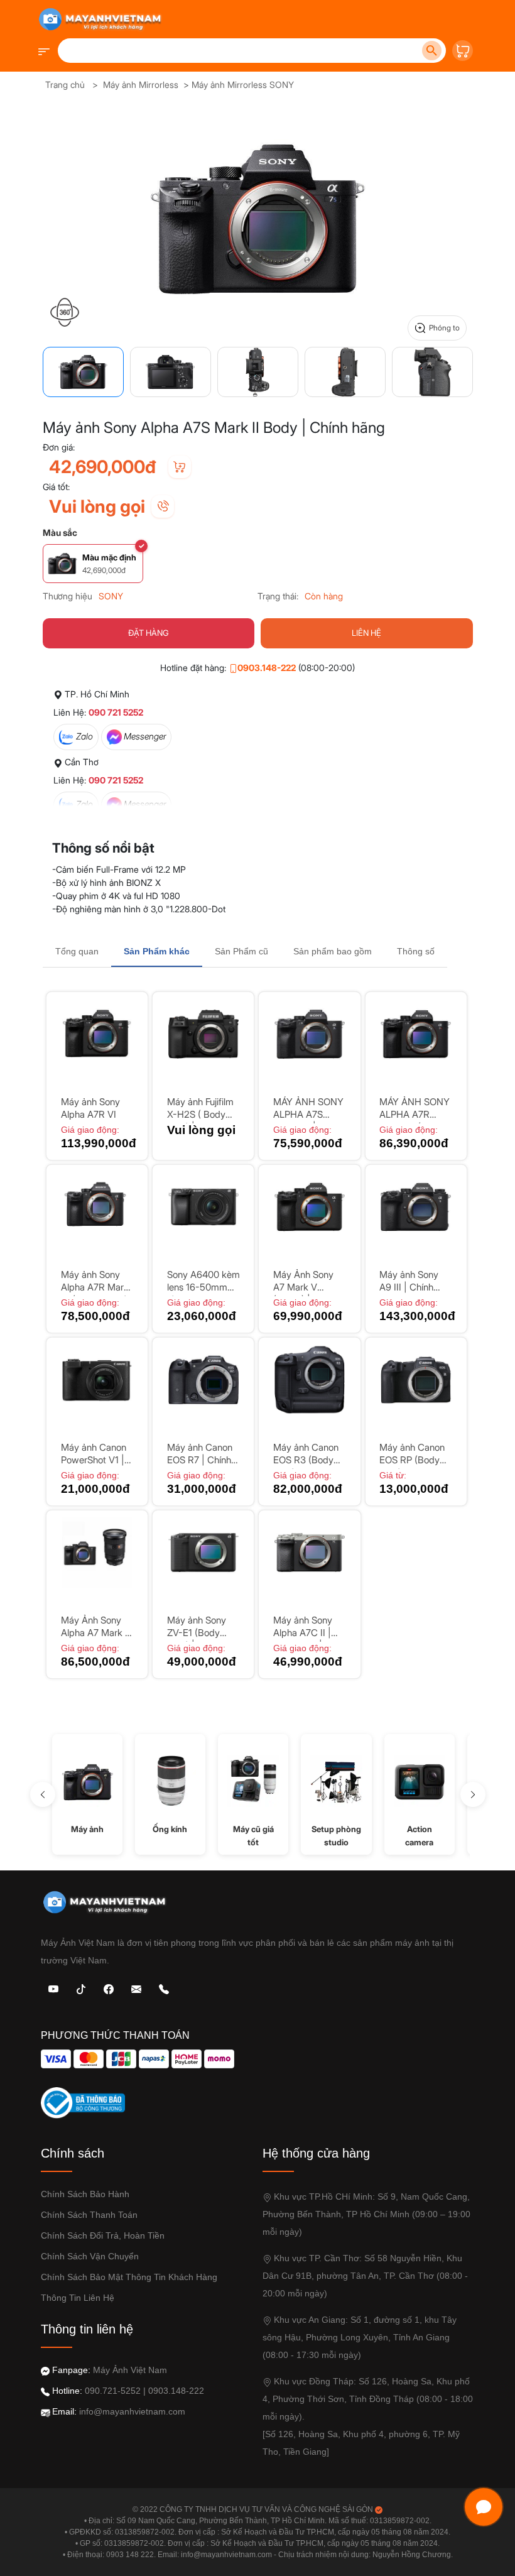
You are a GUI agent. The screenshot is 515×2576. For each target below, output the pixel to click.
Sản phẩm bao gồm (333, 951)
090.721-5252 (113, 2391)
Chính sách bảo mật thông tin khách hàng (129, 2277)
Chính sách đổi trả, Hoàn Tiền (103, 2235)
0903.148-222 (267, 668)
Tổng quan (77, 951)
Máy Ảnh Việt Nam (130, 2370)
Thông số (416, 951)
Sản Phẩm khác (157, 951)
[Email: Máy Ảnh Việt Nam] (136, 1988)
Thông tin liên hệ (78, 2298)
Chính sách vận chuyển (90, 2256)
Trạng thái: (278, 596)
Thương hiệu (68, 596)
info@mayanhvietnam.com (132, 2411)
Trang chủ (65, 85)
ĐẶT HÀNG (149, 633)
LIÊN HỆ (366, 633)
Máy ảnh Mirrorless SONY (243, 85)
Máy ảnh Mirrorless (141, 85)
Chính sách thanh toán (89, 2215)
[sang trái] (43, 1794)
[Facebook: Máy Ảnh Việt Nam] (109, 1988)
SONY (111, 596)
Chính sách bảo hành (85, 2194)
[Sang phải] (473, 1794)
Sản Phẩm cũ (241, 951)
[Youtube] (53, 1988)
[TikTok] (81, 1988)
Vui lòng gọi (97, 506)
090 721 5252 (116, 712)
